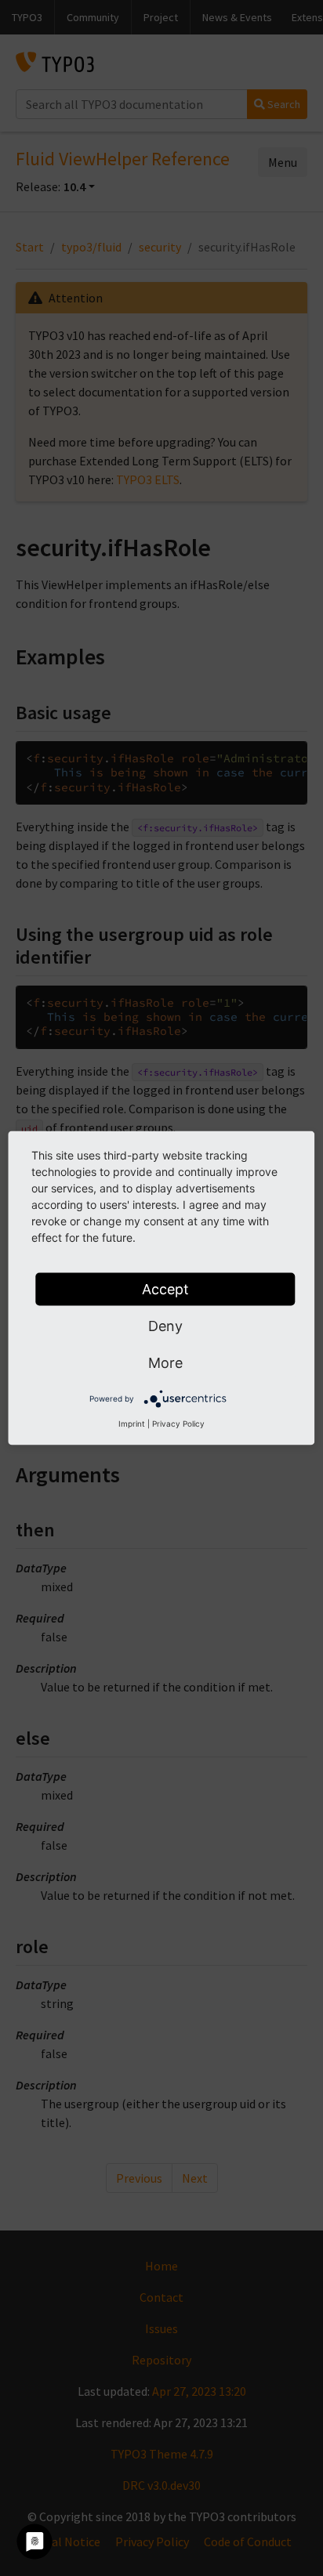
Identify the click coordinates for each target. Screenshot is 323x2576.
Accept (165, 1289)
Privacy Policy (178, 1424)
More (165, 1363)
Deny (165, 1326)
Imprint (132, 1424)
